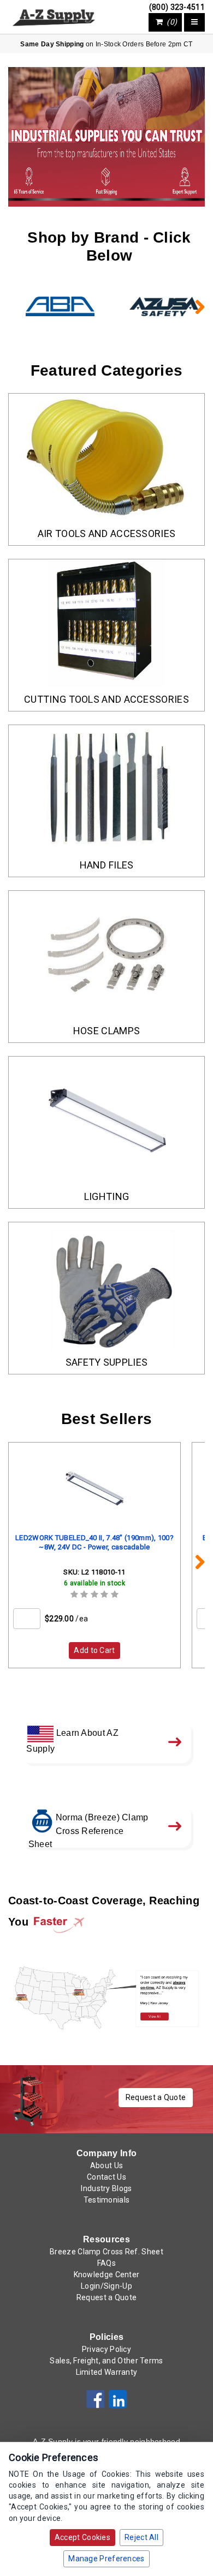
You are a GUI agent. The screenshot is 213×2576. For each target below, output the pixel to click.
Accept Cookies (82, 2537)
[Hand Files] (106, 789)
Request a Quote (156, 2097)
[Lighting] (106, 1121)
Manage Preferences (106, 2559)
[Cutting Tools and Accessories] (106, 623)
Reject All (141, 2537)
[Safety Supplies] (106, 1286)
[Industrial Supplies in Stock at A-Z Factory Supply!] (53, 16)
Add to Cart (94, 1650)
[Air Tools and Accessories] (106, 458)
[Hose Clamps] (106, 955)
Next (194, 306)
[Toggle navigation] (194, 22)
